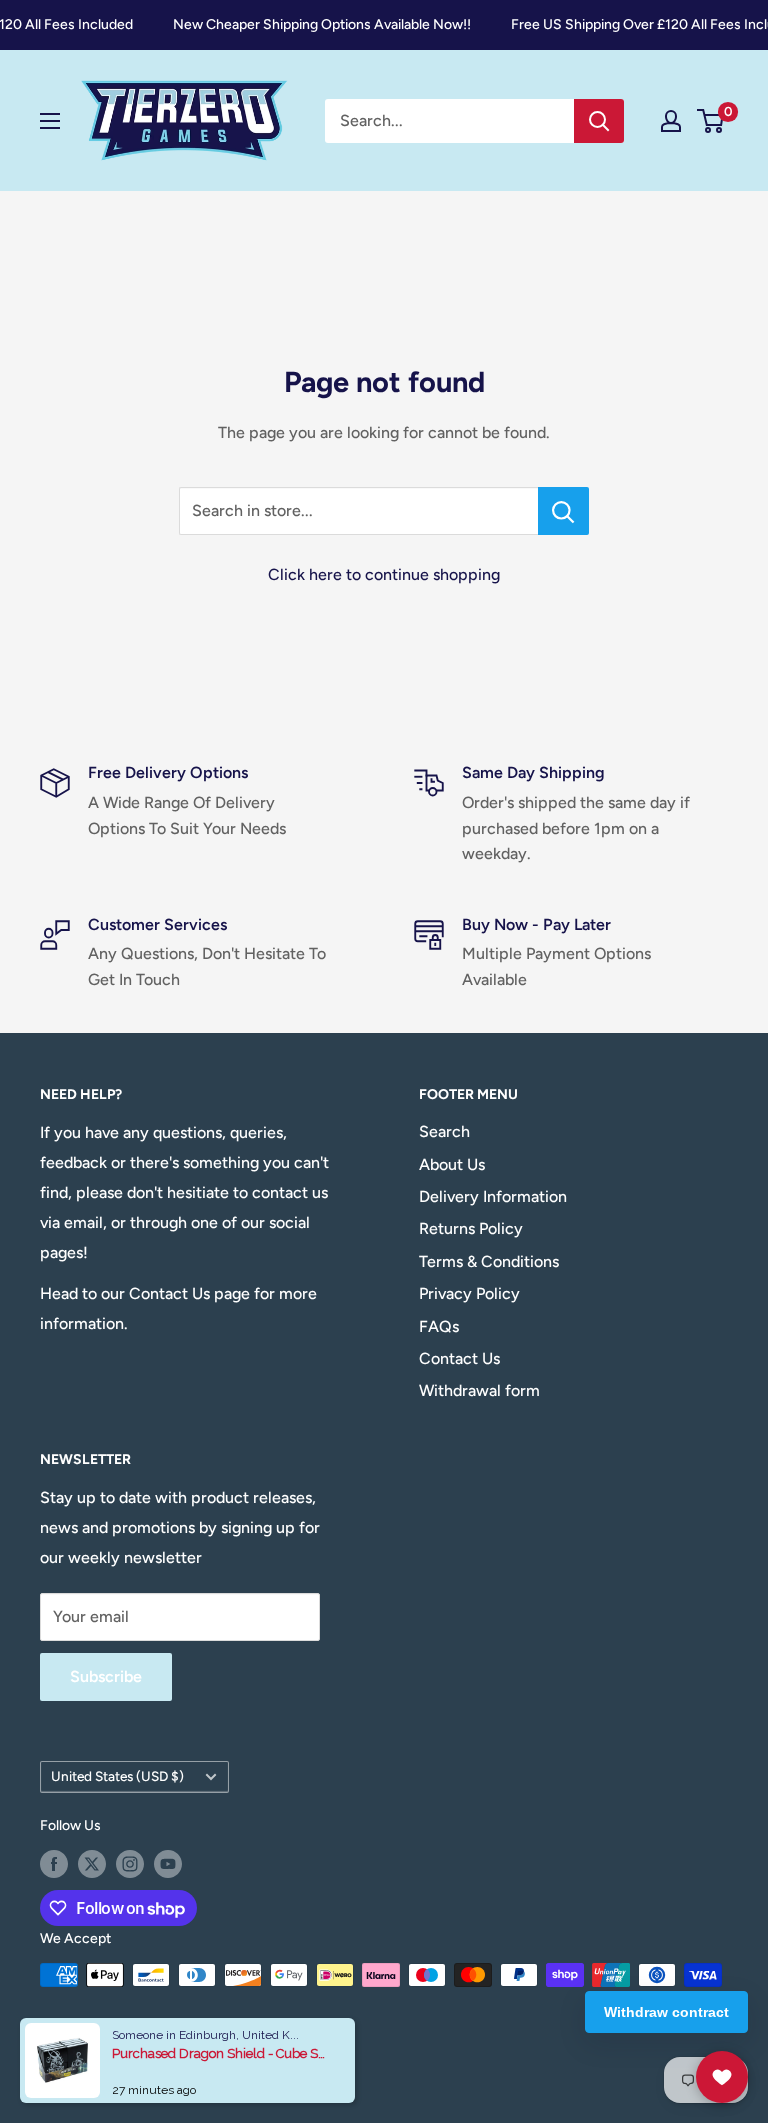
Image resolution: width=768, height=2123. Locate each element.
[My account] (671, 121)
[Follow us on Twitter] (92, 1864)
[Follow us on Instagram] (130, 1864)
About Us (452, 1164)
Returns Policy (471, 1228)
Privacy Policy (469, 1293)
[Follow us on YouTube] (168, 1864)
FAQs (439, 1326)
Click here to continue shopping (384, 574)
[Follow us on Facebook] (54, 1864)
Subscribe (106, 1676)
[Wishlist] (722, 2077)
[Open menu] (50, 121)
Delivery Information (493, 1196)
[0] (711, 121)
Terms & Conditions (489, 1261)
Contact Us (459, 1358)
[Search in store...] (563, 511)
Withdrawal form (479, 1390)
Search (444, 1131)
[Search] (599, 121)
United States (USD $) (117, 1776)
